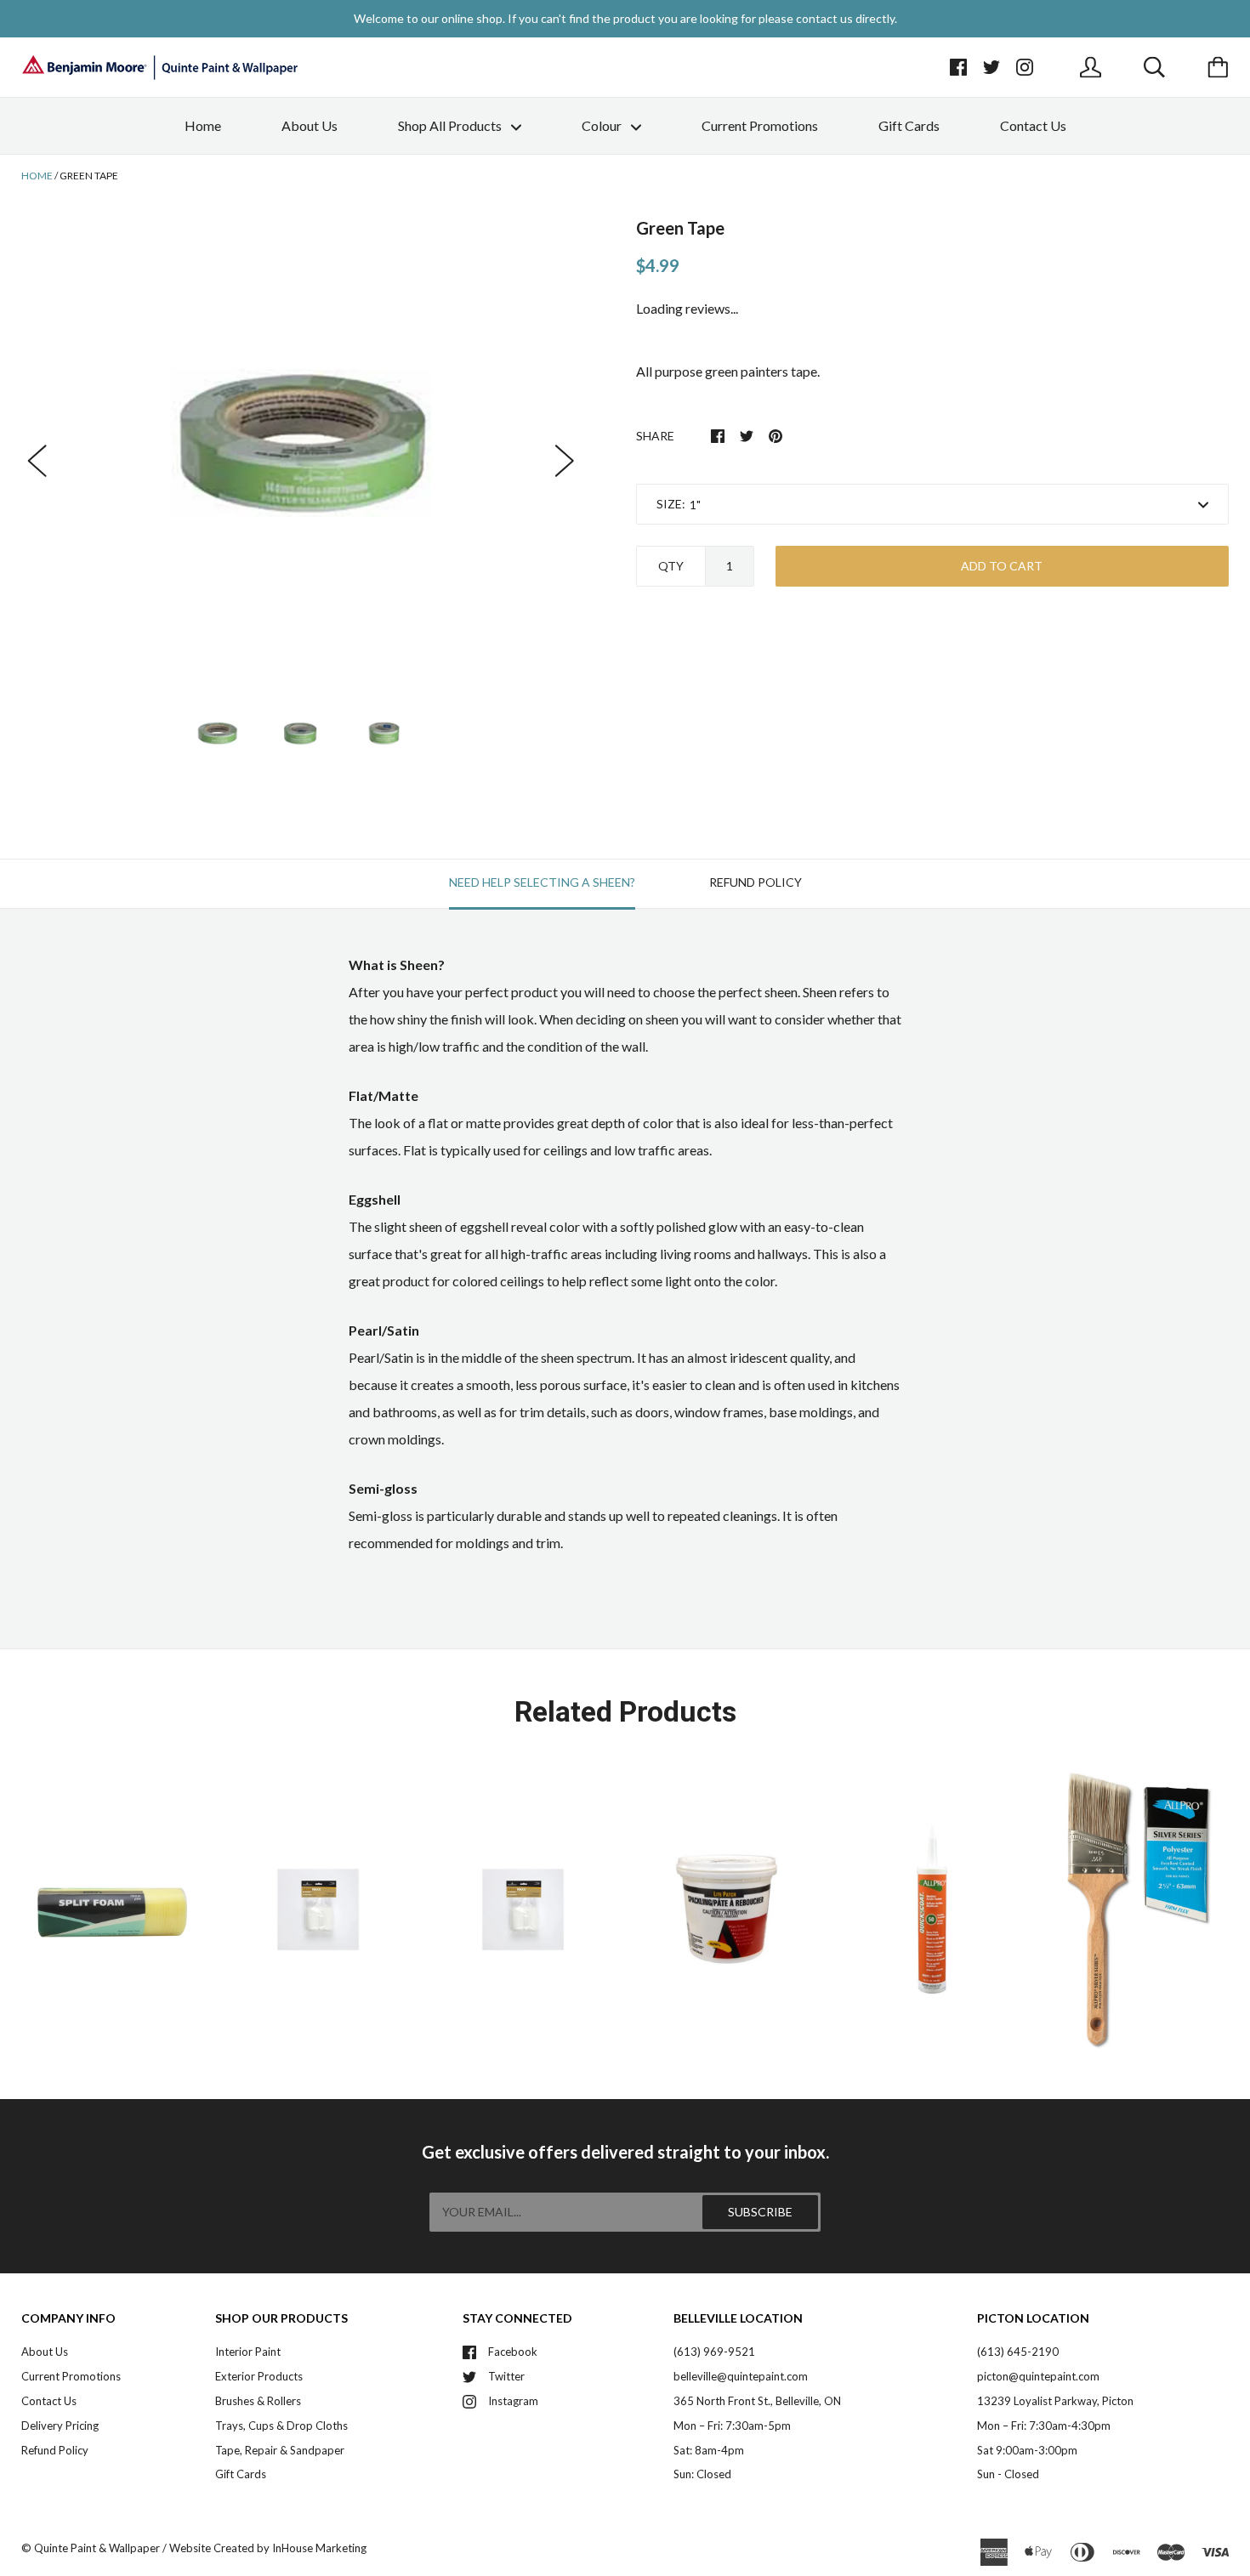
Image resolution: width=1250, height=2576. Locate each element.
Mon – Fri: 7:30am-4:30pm (1044, 2426)
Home (203, 125)
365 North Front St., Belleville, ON (757, 2401)
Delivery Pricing (60, 2426)
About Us (310, 125)
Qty (671, 566)
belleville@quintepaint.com (741, 2376)
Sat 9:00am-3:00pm (1027, 2450)
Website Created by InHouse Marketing (268, 2548)
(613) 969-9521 (714, 2352)
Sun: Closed (702, 2474)
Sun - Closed (1008, 2474)
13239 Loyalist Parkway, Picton (1055, 2401)
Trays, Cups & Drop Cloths (281, 2426)
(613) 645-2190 (1018, 2352)
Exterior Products (259, 2376)
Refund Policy (55, 2450)
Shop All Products (451, 125)
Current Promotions (760, 125)
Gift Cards (909, 125)
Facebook (513, 2352)
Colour (603, 125)
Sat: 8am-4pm (709, 2450)
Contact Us (1033, 125)
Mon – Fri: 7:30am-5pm (732, 2426)
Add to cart (1002, 566)
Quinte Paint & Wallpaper (97, 2548)
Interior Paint (248, 2352)
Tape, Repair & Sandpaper (280, 2450)
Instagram (513, 2401)
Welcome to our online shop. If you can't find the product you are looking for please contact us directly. (625, 18)
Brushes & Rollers (258, 2401)
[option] (301, 443)
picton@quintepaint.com (1038, 2376)
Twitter (506, 2376)
